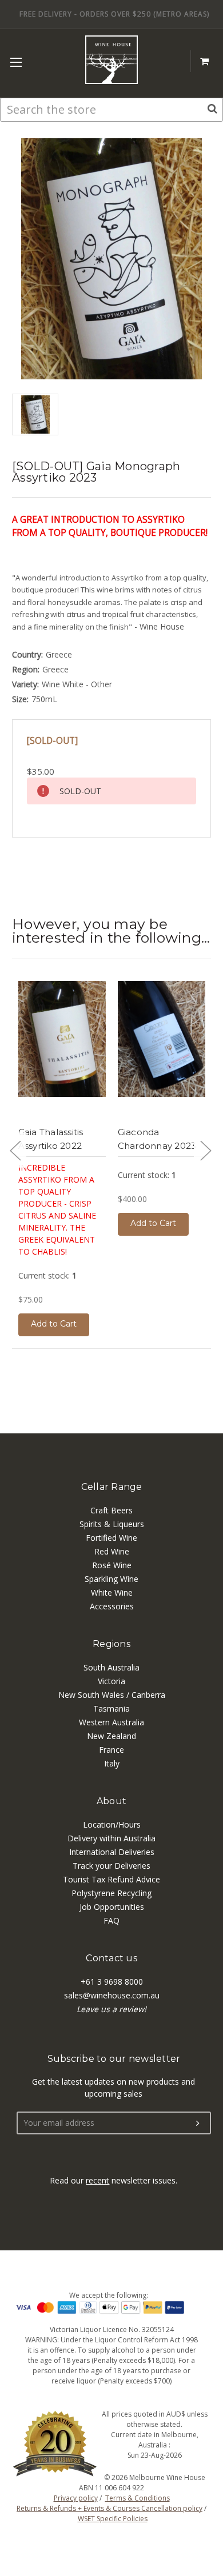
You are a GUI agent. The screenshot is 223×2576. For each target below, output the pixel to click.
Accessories (112, 1606)
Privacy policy (76, 2498)
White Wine (112, 1593)
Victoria (111, 1681)
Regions (111, 1644)
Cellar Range (112, 1487)
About (111, 1801)
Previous (15, 1150)
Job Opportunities (112, 1907)
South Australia (111, 1667)
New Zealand (111, 1736)
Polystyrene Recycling (111, 1893)
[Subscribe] (198, 2124)
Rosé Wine (112, 1565)
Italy (112, 1763)
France (111, 1750)
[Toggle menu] (16, 62)
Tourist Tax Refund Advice (111, 1879)
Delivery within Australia (111, 1838)
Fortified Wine (111, 1538)
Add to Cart (54, 1324)
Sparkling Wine (111, 1579)
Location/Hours (112, 1824)
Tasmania (111, 1708)
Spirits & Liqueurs (112, 1524)
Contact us (111, 1958)
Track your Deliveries (111, 1866)
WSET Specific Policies (113, 2519)
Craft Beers (111, 1510)
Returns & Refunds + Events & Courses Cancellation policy (109, 2508)
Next (205, 1150)
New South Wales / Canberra (112, 1695)
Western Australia (111, 1722)
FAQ (111, 1920)
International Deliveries (112, 1852)
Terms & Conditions (138, 2498)
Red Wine (112, 1551)
